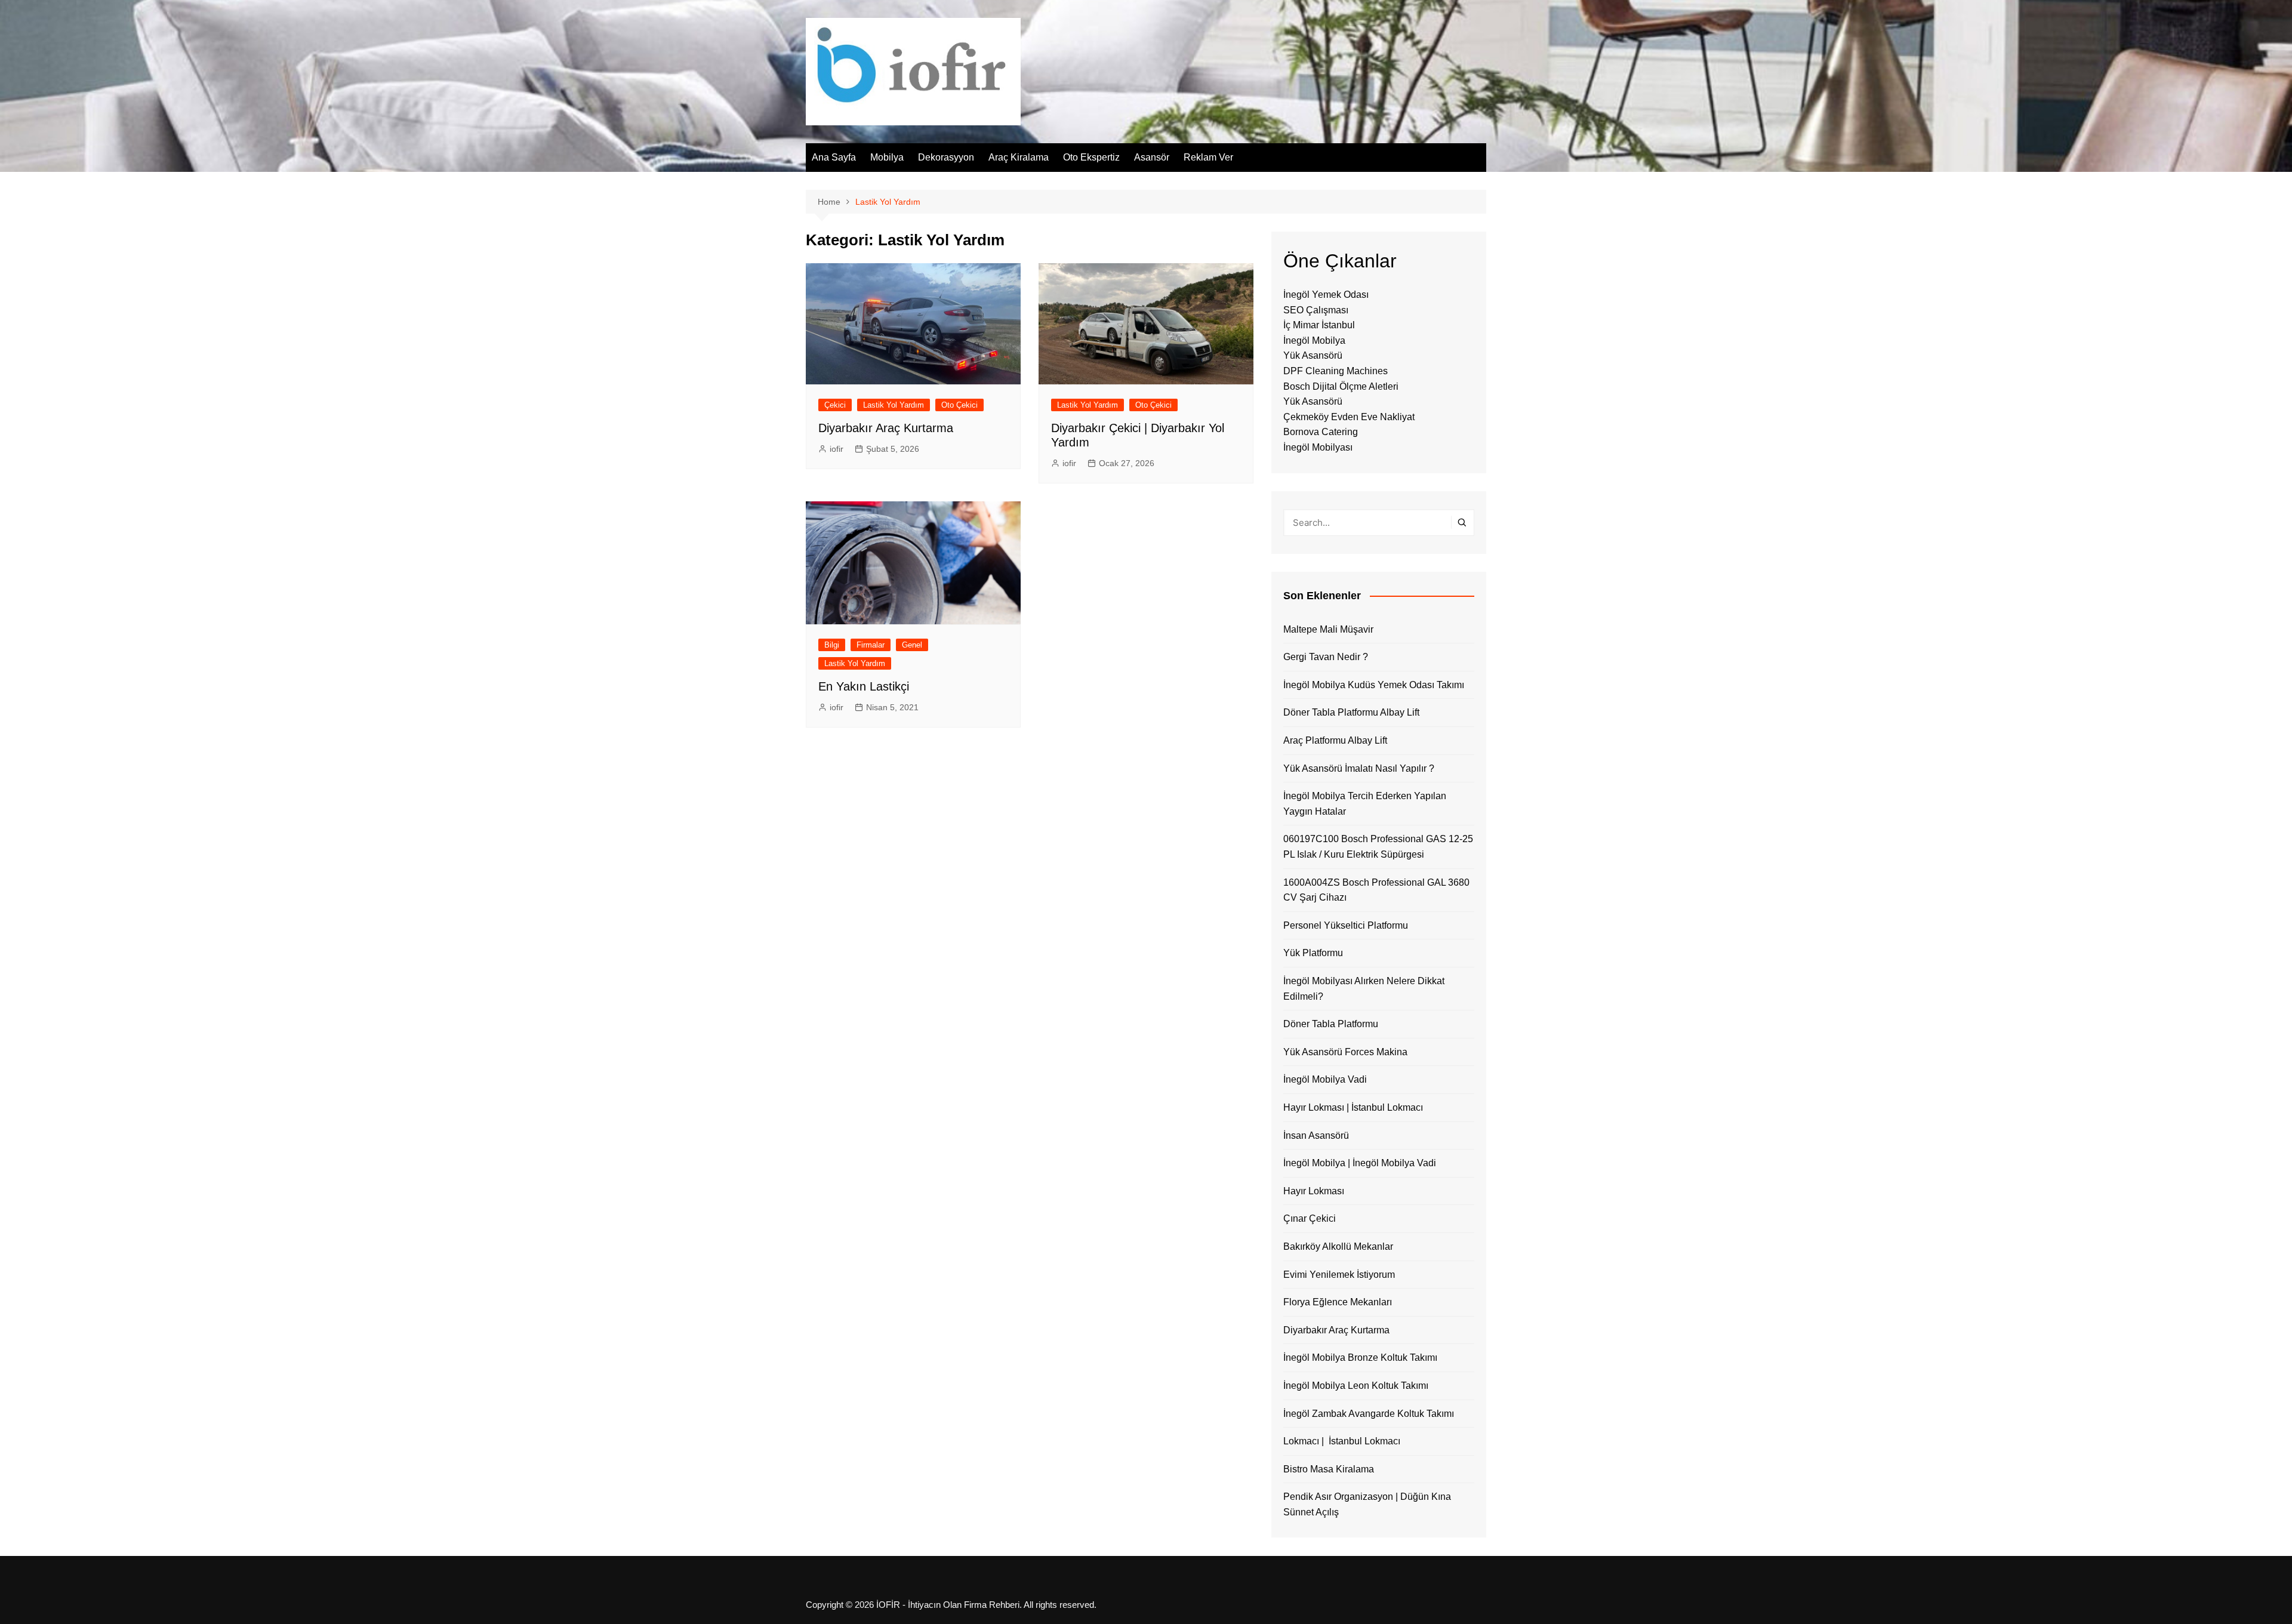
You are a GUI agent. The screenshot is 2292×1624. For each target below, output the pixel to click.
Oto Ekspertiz (1091, 157)
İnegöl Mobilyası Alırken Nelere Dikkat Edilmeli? (1364, 989)
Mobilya (887, 157)
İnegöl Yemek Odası (1326, 295)
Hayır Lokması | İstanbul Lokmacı (1353, 1107)
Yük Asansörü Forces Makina (1345, 1052)
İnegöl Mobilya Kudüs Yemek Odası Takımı (1374, 685)
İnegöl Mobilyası (1318, 447)
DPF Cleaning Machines (1336, 371)
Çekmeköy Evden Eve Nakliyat (1349, 417)
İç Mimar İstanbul (1319, 325)
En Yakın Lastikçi (864, 686)
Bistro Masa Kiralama (1329, 1469)
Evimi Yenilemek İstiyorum (1339, 1275)
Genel (912, 645)
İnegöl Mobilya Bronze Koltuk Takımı (1360, 1358)
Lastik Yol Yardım (894, 405)
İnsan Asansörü (1316, 1135)
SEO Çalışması (1316, 310)
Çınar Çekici (1310, 1218)
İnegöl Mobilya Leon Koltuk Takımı (1356, 1386)
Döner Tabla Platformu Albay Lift (1351, 712)
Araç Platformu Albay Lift (1335, 740)
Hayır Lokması (1314, 1191)
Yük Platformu (1313, 953)
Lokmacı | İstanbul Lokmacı (1342, 1441)
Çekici (835, 405)
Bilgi (832, 645)
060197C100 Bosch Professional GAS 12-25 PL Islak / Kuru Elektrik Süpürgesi (1378, 847)
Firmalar (871, 645)
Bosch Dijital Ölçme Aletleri (1341, 386)
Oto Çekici (959, 405)
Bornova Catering (1321, 432)
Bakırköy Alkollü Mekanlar (1338, 1246)
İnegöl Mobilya (1314, 340)
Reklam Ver (1208, 157)
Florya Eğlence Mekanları (1338, 1302)
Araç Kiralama (1019, 157)
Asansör (1152, 157)
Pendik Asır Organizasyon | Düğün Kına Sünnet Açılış (1367, 1504)
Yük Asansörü (1313, 355)
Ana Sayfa (834, 157)
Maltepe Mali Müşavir (1328, 629)
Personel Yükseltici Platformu (1346, 925)
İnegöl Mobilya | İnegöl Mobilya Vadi (1360, 1163)
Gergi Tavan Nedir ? (1326, 657)
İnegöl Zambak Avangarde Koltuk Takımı (1369, 1414)
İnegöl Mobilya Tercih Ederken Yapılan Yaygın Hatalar (1365, 804)
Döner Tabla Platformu (1331, 1024)
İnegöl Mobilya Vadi (1325, 1079)
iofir (837, 449)
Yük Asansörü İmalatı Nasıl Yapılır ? (1359, 768)
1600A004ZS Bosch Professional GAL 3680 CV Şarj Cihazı (1376, 890)
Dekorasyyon (946, 157)
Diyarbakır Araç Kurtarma (886, 428)
